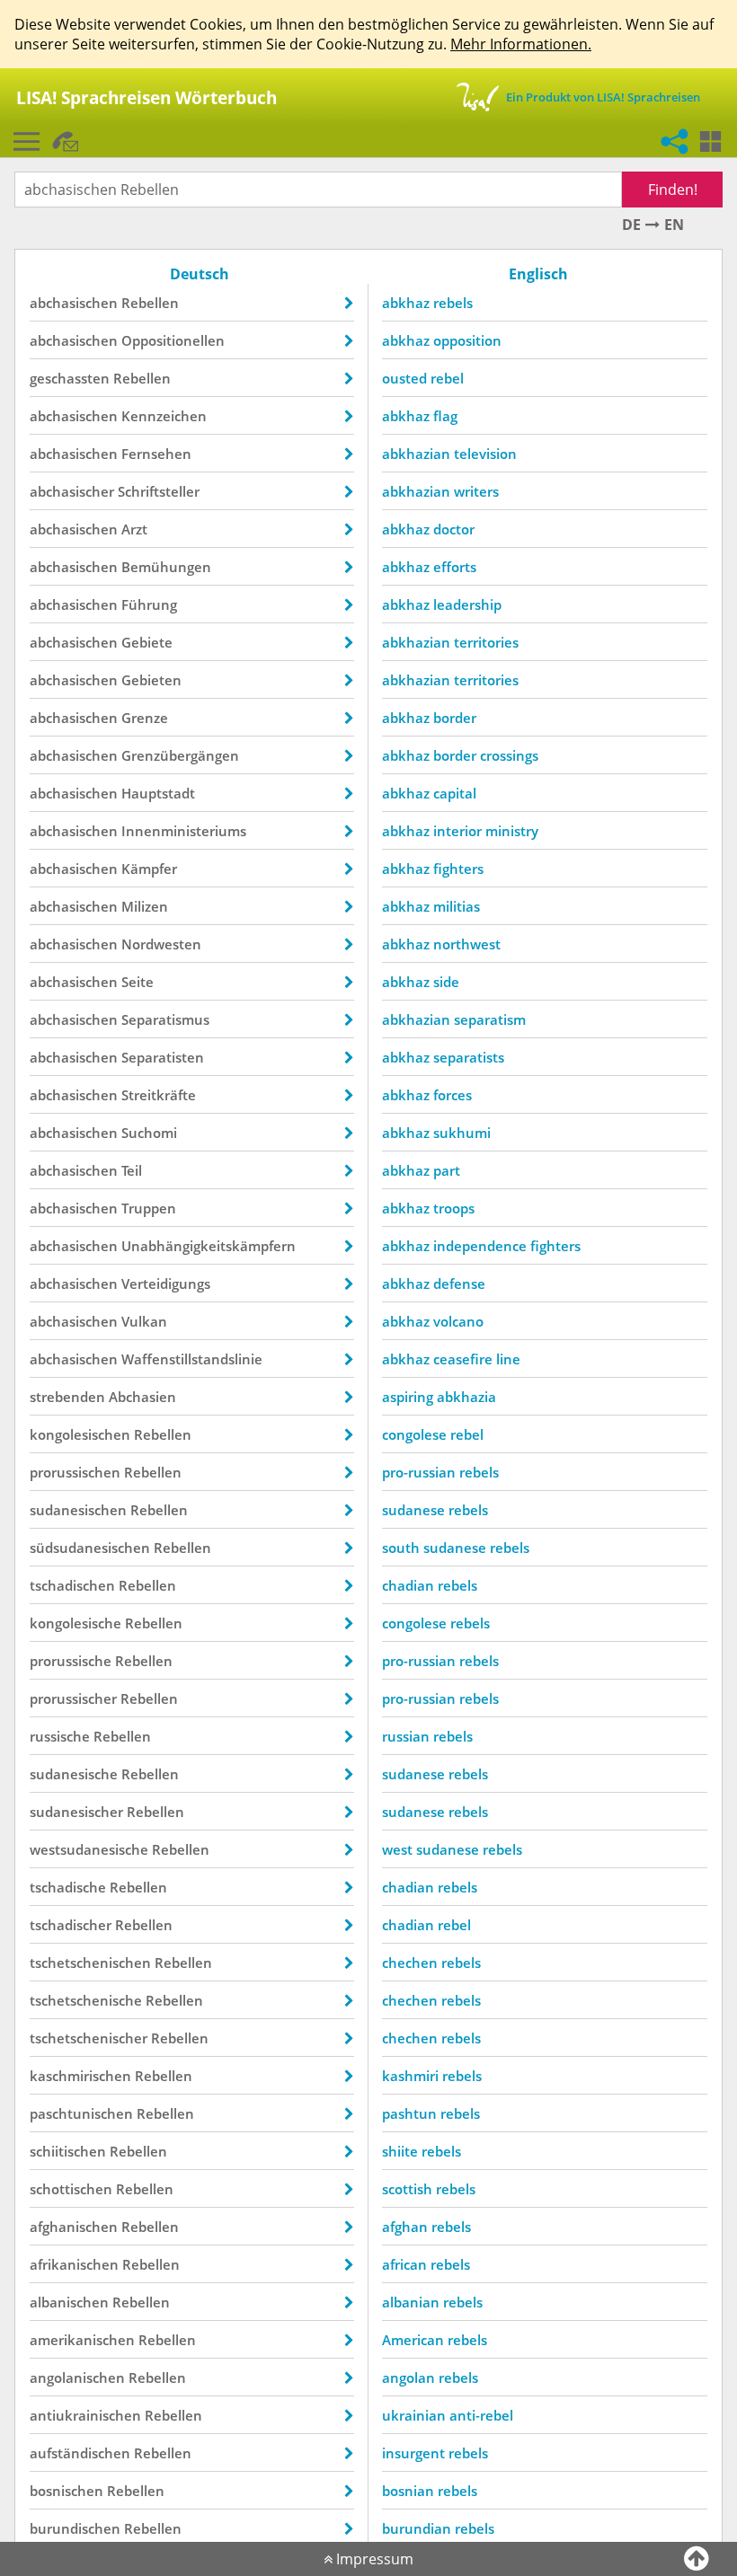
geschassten (70, 378)
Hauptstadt (158, 793)
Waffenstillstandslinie (192, 1359)
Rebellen (150, 303)
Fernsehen (156, 454)
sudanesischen (78, 1510)
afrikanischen (74, 2264)
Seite (138, 982)
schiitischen (68, 2151)
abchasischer (72, 491)
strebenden (67, 1397)
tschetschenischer (89, 2038)
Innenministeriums (184, 831)
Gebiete (147, 642)
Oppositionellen (173, 340)
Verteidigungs (166, 1284)
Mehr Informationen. (521, 44)
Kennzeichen (164, 416)
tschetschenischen (90, 1963)
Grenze (145, 718)
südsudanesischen (90, 1548)
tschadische (68, 1887)
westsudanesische (89, 1849)
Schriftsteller (159, 491)
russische (60, 1736)
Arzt (134, 529)
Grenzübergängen (180, 755)
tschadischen (72, 1585)
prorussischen (75, 1472)
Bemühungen (166, 567)
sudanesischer (76, 1812)
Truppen (149, 1208)
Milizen (145, 906)
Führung (149, 604)
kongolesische (75, 1623)
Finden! (673, 190)
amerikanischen (82, 2340)
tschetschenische (86, 2000)
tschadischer (71, 1925)
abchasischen (74, 303)
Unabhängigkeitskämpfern (209, 1246)
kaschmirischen (80, 2076)
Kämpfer (149, 869)
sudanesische (74, 1774)
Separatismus (165, 1019)
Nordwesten (161, 944)
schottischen (71, 2189)
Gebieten (151, 680)
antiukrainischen (85, 2415)
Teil (132, 1170)
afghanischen (74, 2227)
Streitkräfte (159, 1095)
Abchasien (142, 1397)
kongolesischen (80, 1434)
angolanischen (77, 2378)
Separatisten (163, 1057)
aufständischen (80, 2453)
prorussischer (73, 1698)
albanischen (69, 2302)
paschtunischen (81, 2113)
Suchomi (149, 1133)
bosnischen (67, 2491)
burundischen (75, 2528)
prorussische (71, 1661)
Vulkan (144, 1321)
